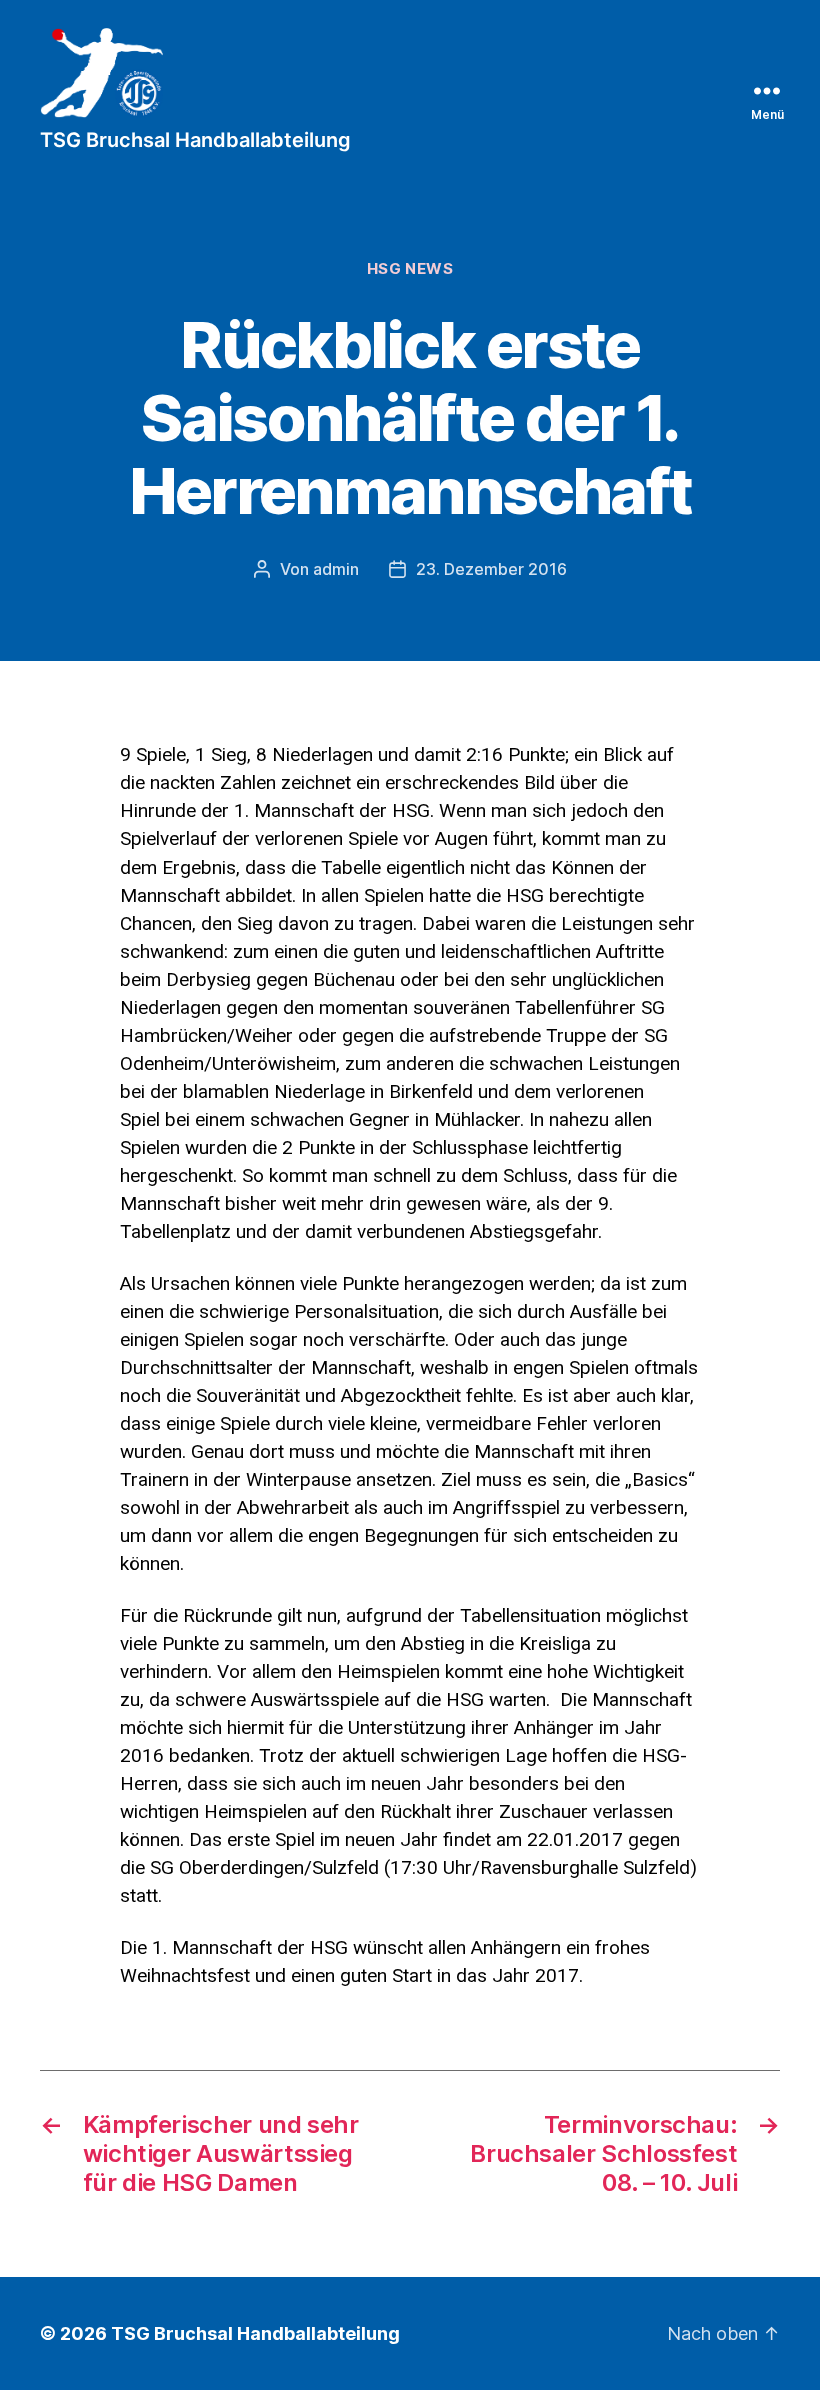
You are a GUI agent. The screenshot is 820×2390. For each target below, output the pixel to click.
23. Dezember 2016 (491, 569)
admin (336, 569)
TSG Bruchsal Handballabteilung (255, 2333)
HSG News (410, 269)
